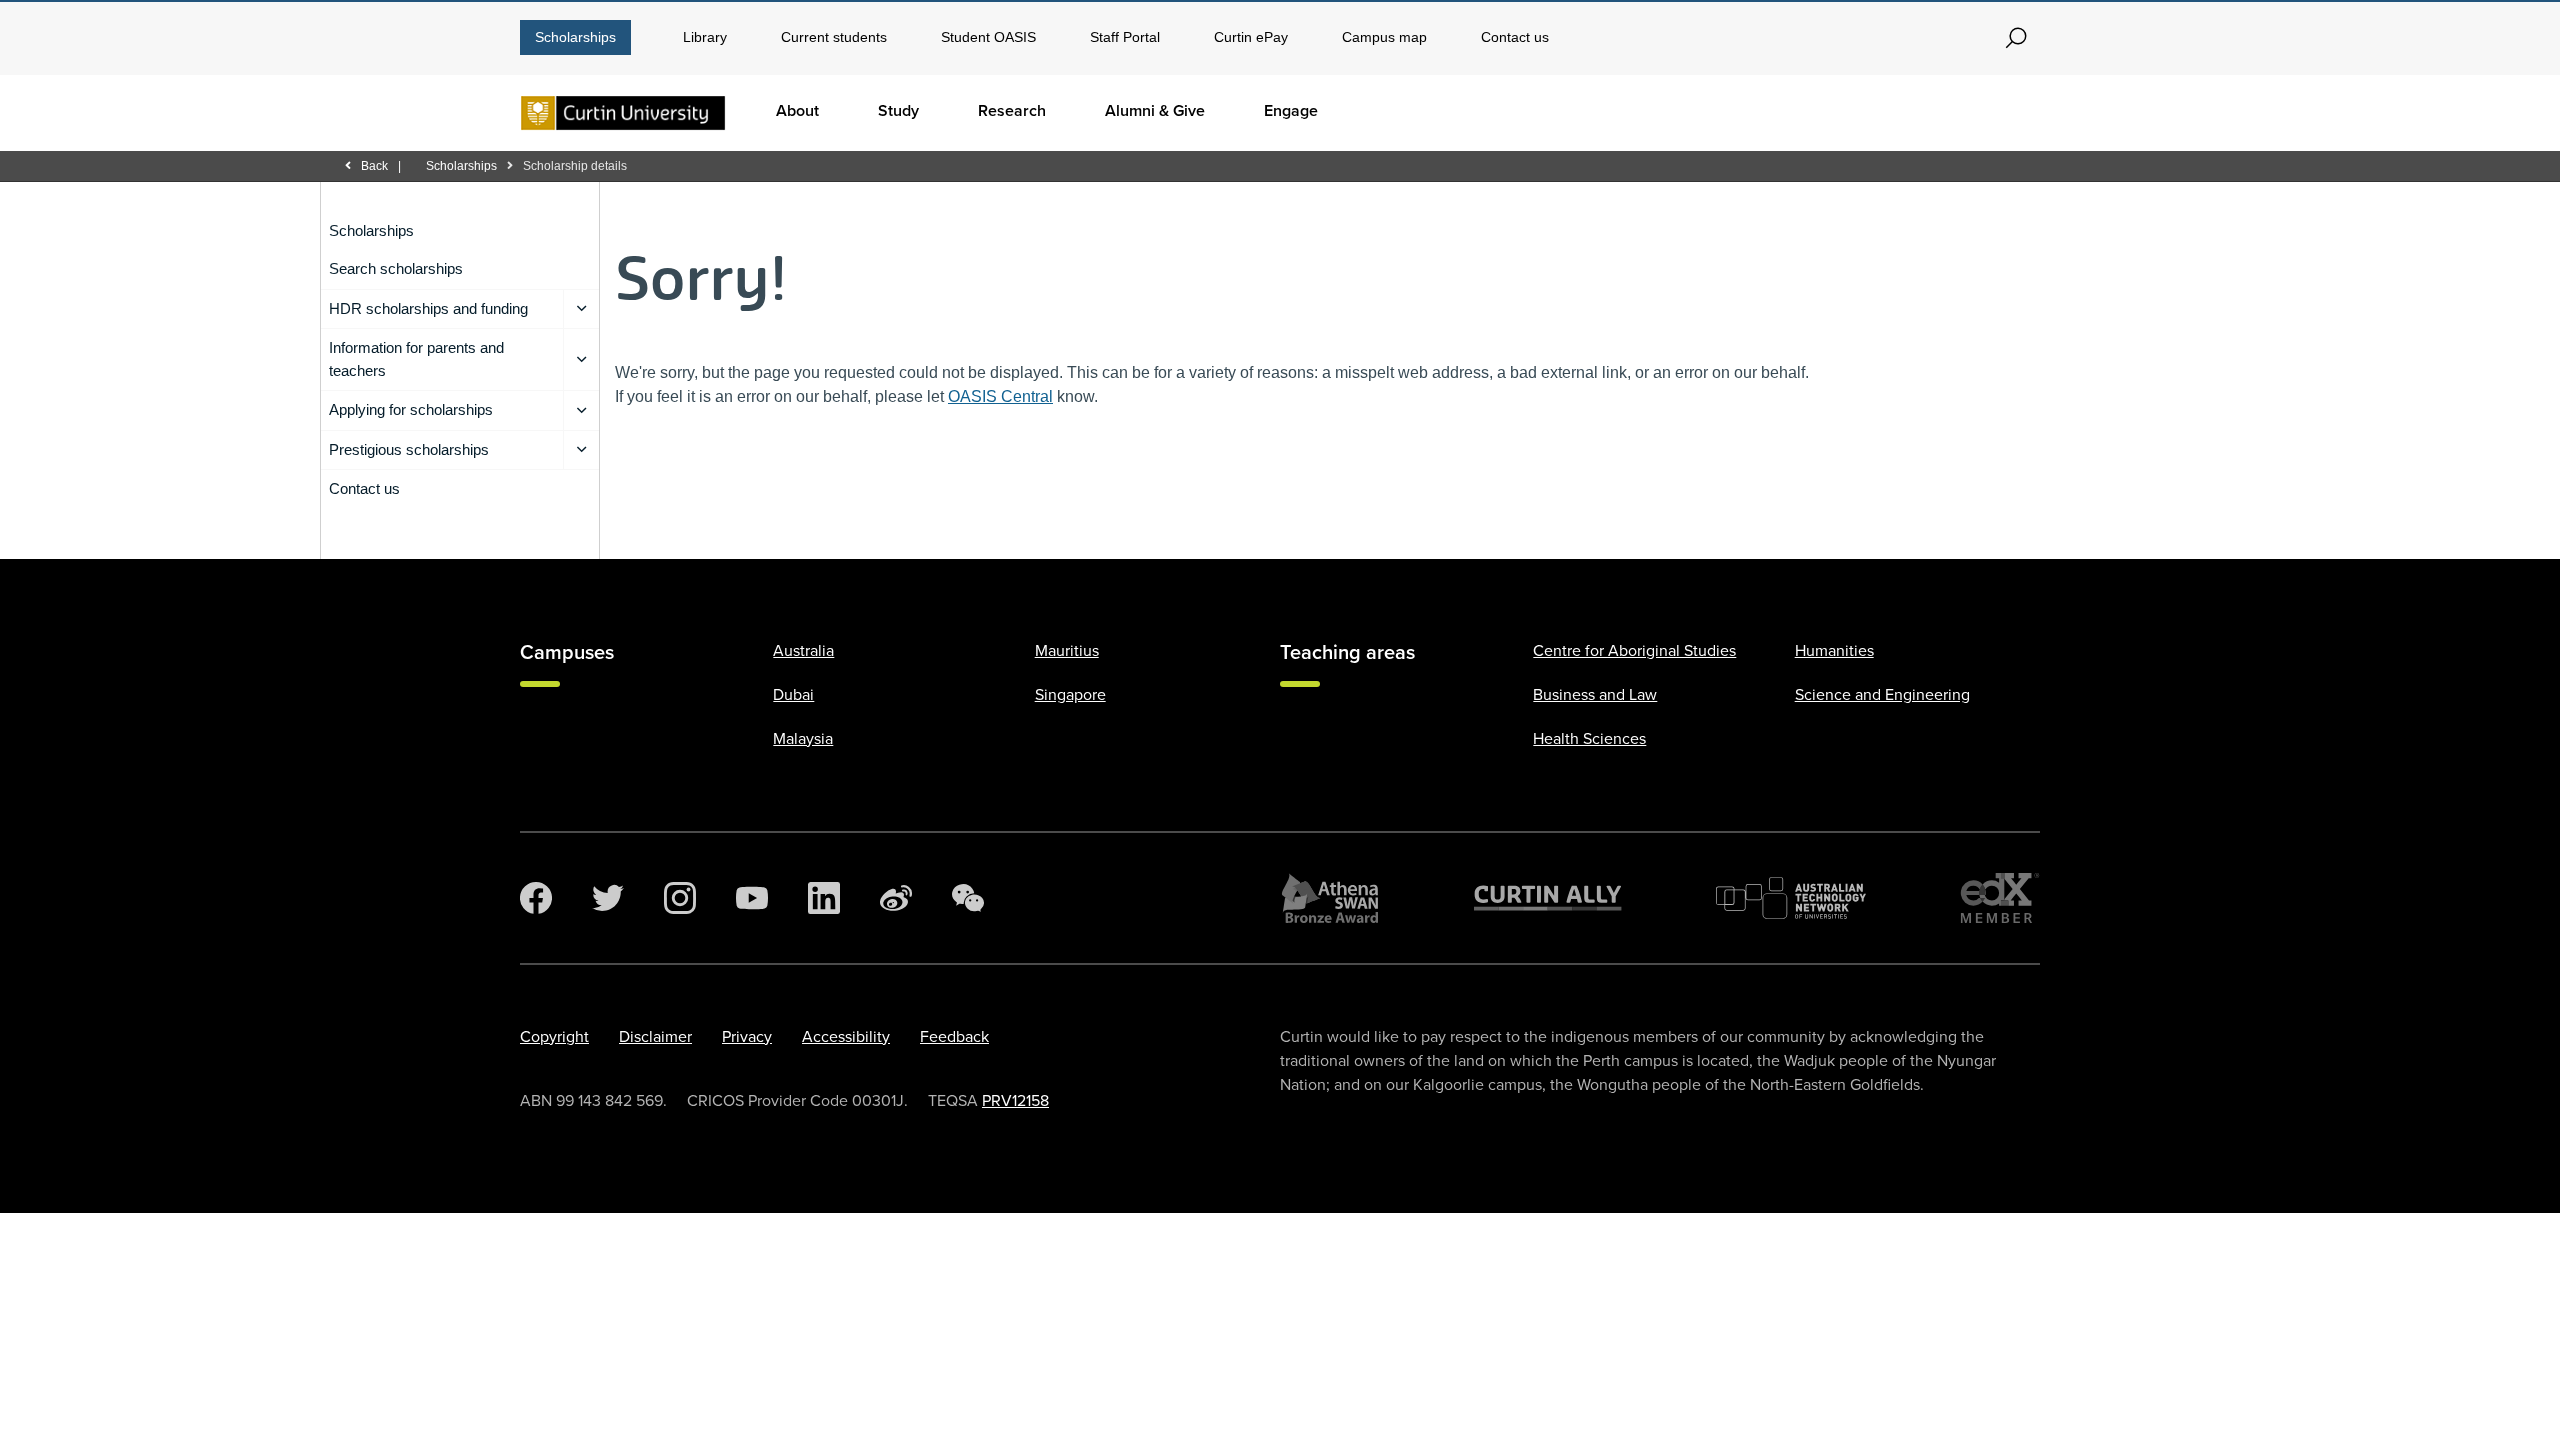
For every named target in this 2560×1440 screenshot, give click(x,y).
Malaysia (803, 739)
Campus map (1384, 37)
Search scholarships (396, 268)
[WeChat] (968, 898)
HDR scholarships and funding (428, 308)
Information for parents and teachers (416, 359)
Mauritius (1067, 651)
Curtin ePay (1251, 37)
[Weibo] (896, 898)
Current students (834, 37)
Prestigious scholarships (409, 449)
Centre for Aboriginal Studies (1634, 651)
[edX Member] (2000, 898)
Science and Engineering (1882, 695)
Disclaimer (655, 1037)
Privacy (747, 1037)
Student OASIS (988, 37)
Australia (803, 651)
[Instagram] (680, 898)
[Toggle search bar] (2016, 38)
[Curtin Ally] (1548, 898)
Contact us (1515, 37)
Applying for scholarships (411, 409)
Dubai (793, 695)
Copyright (554, 1037)
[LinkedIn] (824, 898)
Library (705, 37)
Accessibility (846, 1037)
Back (374, 166)
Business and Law (1595, 695)
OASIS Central (1000, 396)
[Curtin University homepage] (623, 113)
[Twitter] (608, 898)
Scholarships (575, 37)
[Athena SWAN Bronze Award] (1330, 898)
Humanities (1834, 651)
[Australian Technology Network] (1791, 898)
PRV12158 (1015, 1101)
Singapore (1070, 695)
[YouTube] (752, 898)
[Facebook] (536, 898)
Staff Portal (1125, 37)
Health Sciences (1589, 739)
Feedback (954, 1037)
